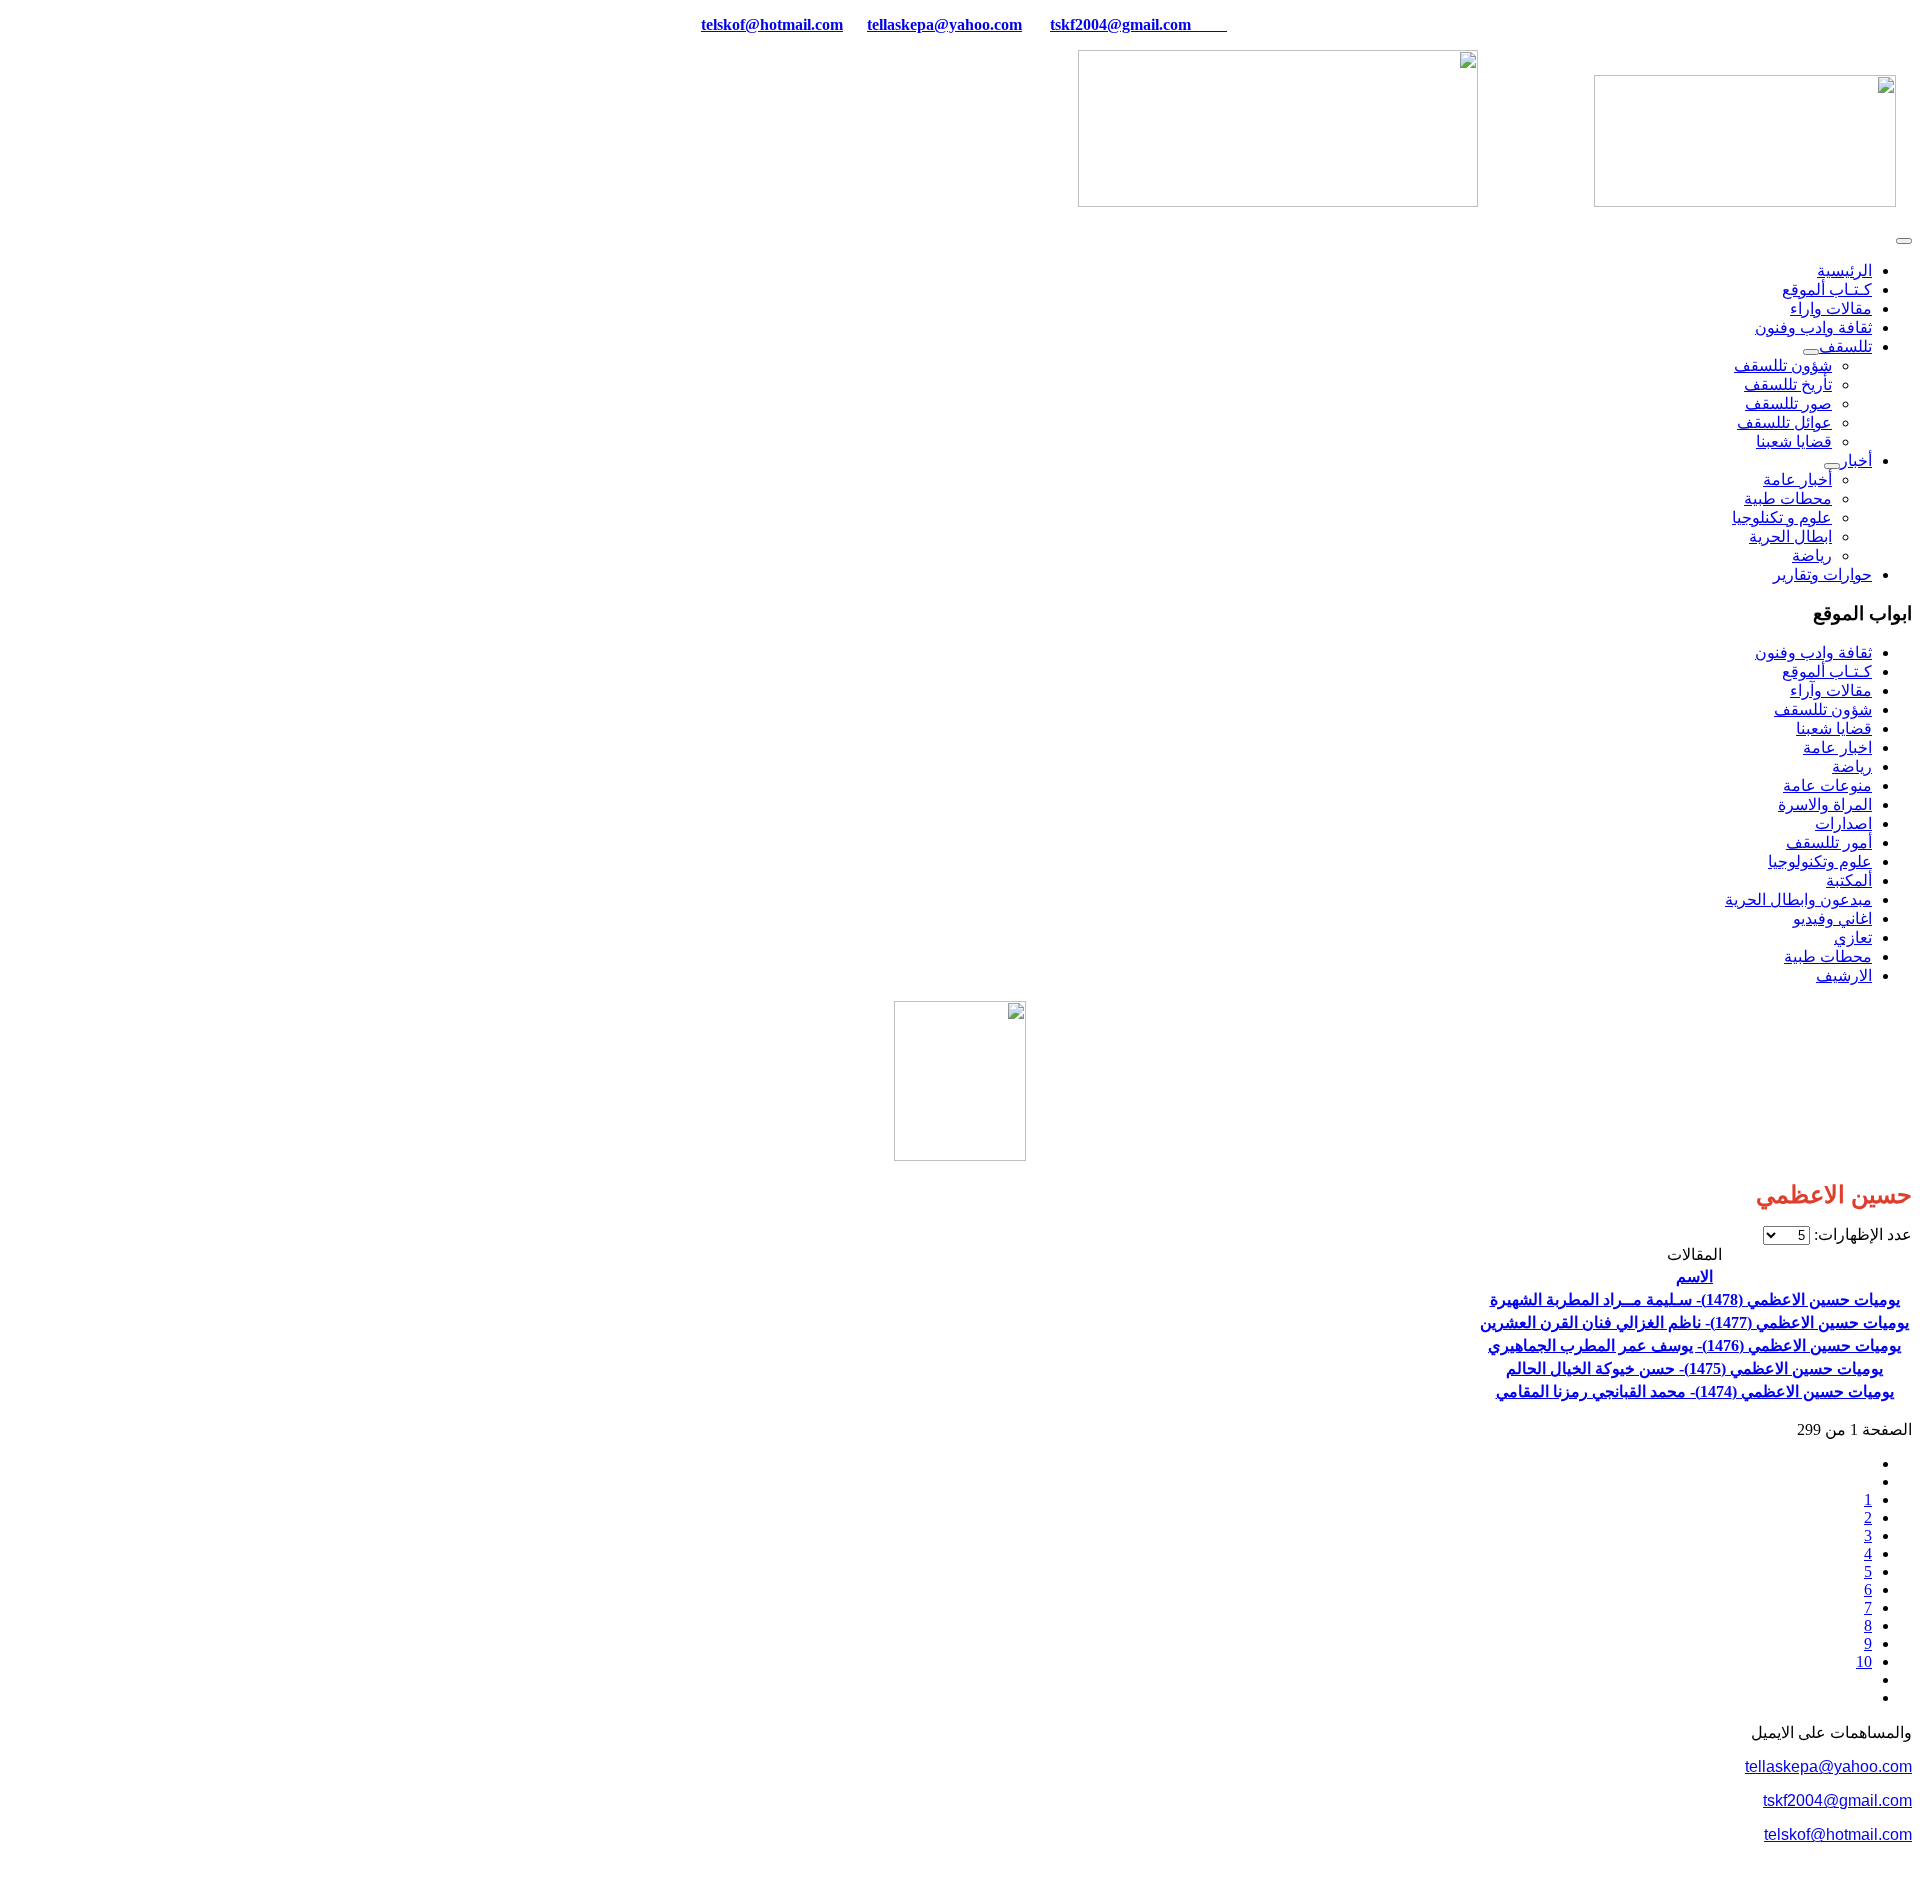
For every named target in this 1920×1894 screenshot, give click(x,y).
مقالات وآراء (1831, 690)
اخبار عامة (1837, 747)
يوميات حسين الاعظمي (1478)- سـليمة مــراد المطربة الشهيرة (1695, 1299)
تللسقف (1845, 346)
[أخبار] (1832, 466)
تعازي (1853, 937)
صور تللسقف (1788, 403)
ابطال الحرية (1790, 536)
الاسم (1694, 1276)
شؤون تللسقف (1783, 365)
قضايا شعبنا (1794, 441)
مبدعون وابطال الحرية (1798, 899)
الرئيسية (1844, 270)
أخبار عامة (1797, 479)
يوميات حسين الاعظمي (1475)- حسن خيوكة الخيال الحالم (1694, 1368)
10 (1864, 1661)
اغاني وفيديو (1832, 918)
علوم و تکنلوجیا (1782, 517)
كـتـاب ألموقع (1827, 289)
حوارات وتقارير (1822, 574)
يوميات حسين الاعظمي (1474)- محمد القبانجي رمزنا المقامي (1695, 1391)
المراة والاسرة (1825, 804)
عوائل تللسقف (1784, 422)
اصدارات (1843, 823)
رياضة (1812, 555)
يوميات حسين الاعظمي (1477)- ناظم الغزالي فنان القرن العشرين (1694, 1322)
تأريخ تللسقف (1788, 384)
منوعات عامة (1827, 785)
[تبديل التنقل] (1904, 241)
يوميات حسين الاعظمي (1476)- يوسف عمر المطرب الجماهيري (1694, 1345)
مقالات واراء (1831, 308)
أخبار (1856, 460)
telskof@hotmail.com (1838, 1834)
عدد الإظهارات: (1861, 1234)
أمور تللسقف (1829, 842)
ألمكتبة (1849, 880)
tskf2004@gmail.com (1120, 24)
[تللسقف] (1811, 352)
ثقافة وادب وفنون (1813, 327)
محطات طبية (1788, 498)
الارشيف (1844, 975)
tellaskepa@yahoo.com (944, 24)
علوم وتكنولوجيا (1820, 861)
